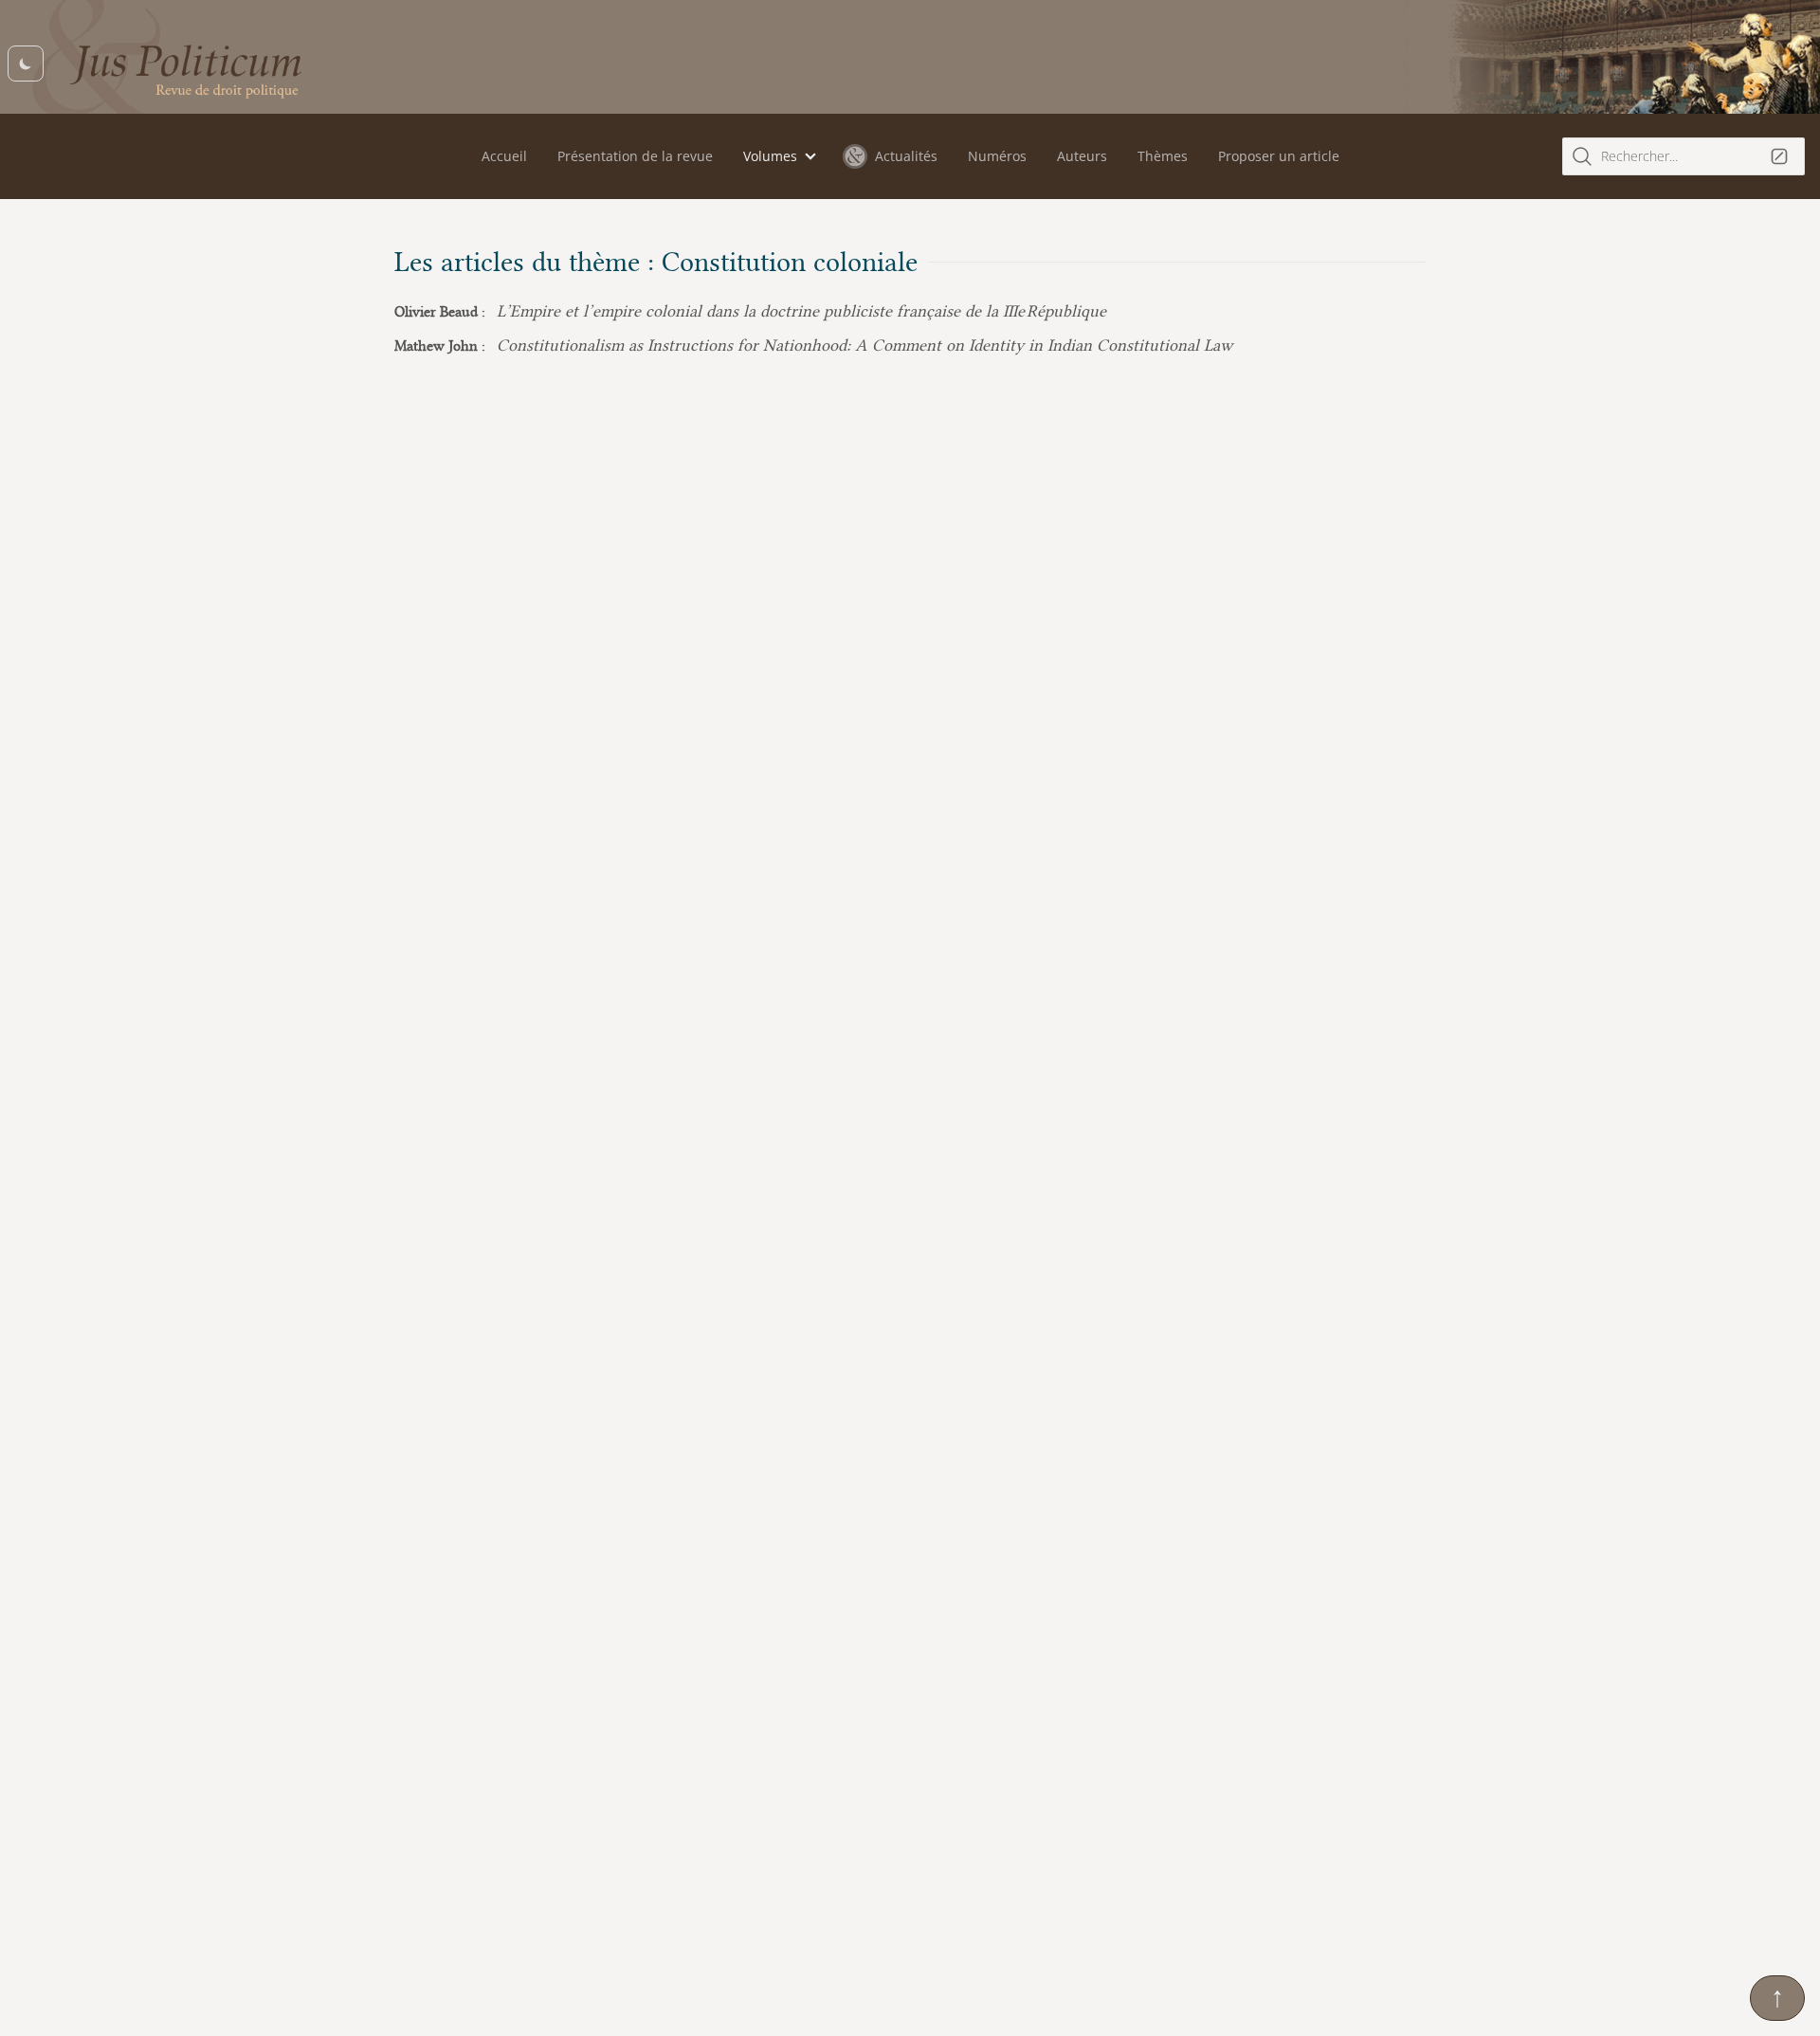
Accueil (504, 156)
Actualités (906, 156)
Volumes (770, 156)
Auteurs (1082, 156)
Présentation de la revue (635, 156)
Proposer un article (1279, 156)
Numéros (997, 156)
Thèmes (1163, 156)
